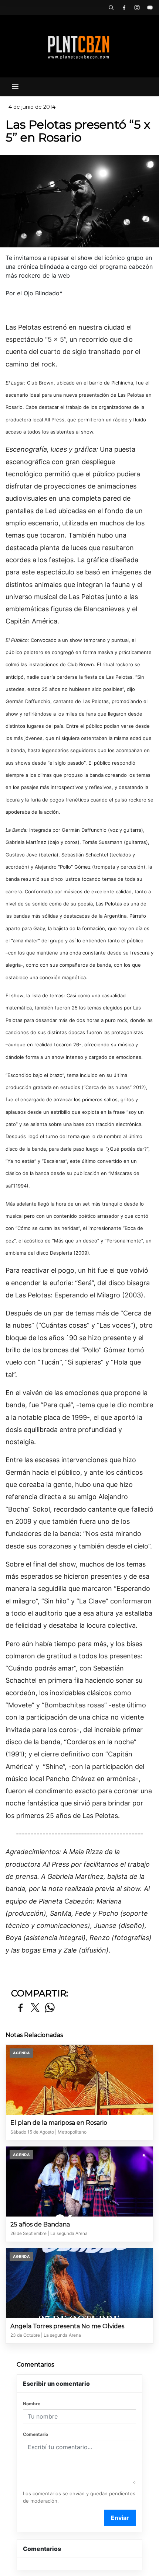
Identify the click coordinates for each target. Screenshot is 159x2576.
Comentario (35, 2434)
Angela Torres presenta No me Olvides (67, 2326)
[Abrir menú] (15, 87)
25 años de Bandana (40, 2224)
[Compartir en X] (35, 2008)
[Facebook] (124, 7)
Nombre (32, 2404)
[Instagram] (137, 7)
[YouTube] (150, 7)
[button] (111, 7)
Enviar (120, 2518)
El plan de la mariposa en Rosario (59, 2123)
